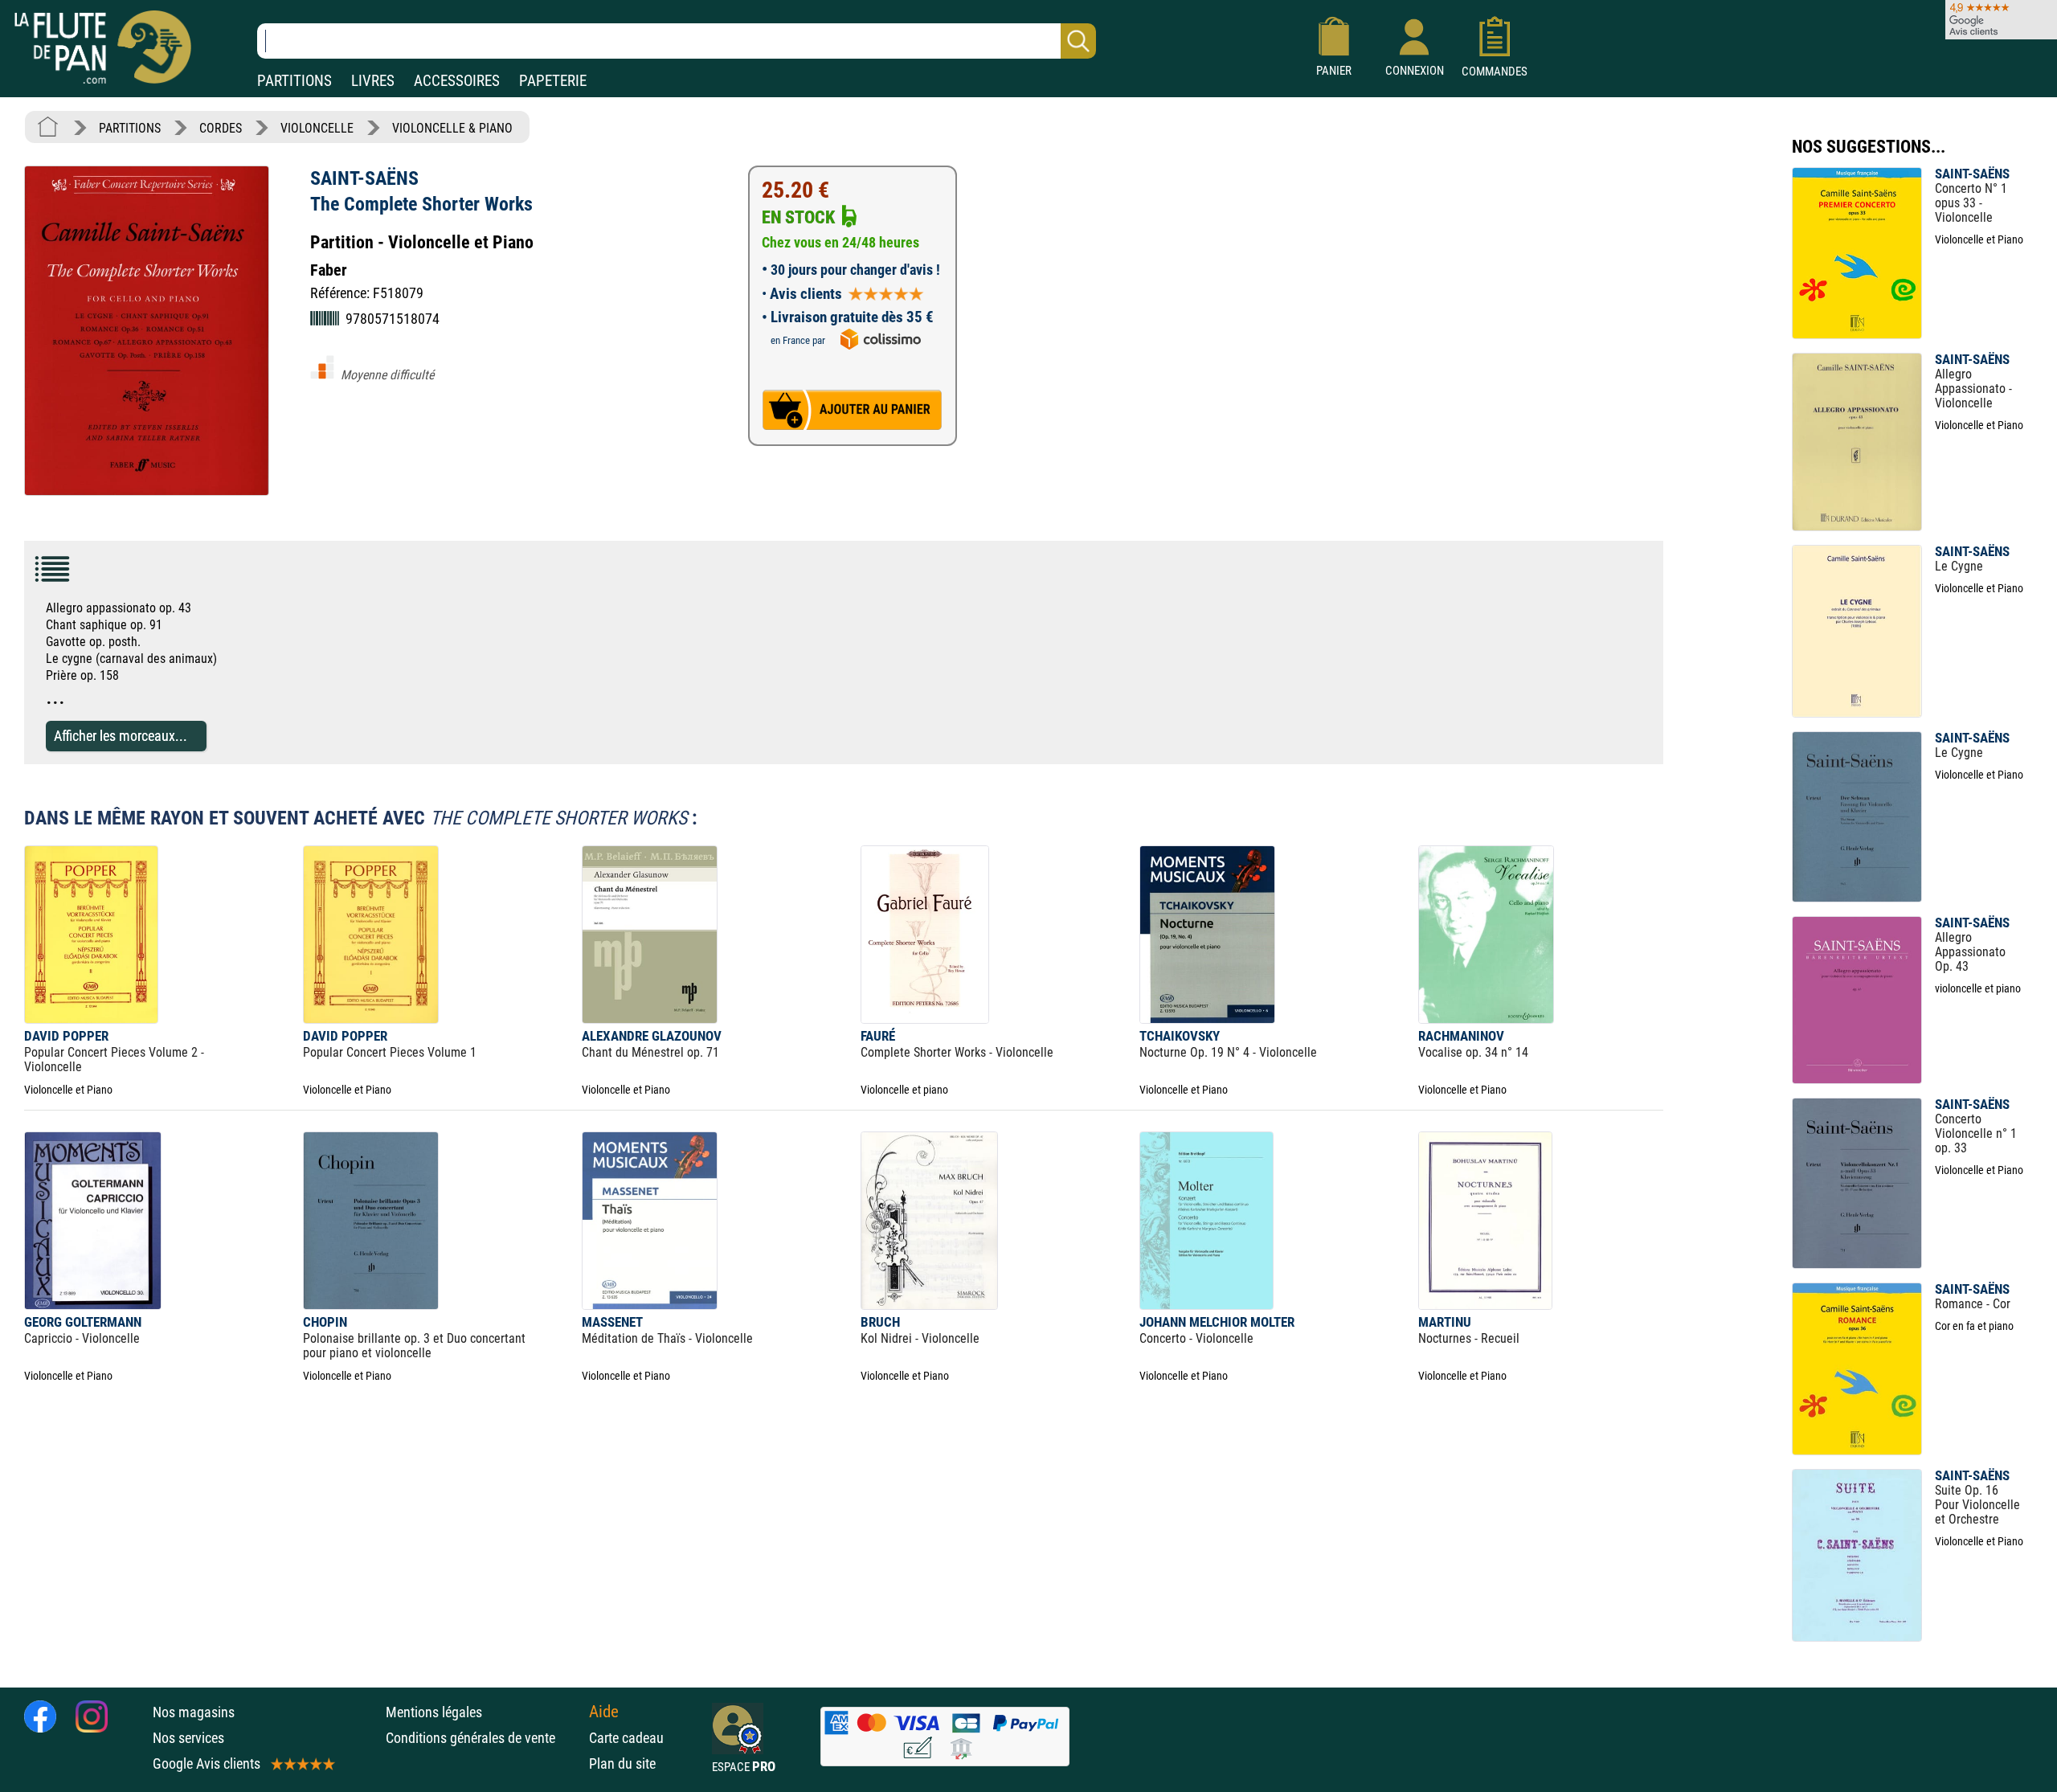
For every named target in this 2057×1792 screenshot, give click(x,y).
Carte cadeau (626, 1738)
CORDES (221, 128)
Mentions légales (434, 1712)
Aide (604, 1712)
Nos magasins (194, 1712)
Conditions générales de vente (483, 1738)
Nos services (188, 1738)
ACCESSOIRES (457, 81)
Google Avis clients (207, 1763)
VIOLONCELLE (317, 128)
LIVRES (373, 81)
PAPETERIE (553, 81)
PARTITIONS (294, 81)
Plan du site (622, 1763)
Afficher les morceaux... (121, 736)
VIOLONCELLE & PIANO (452, 128)
